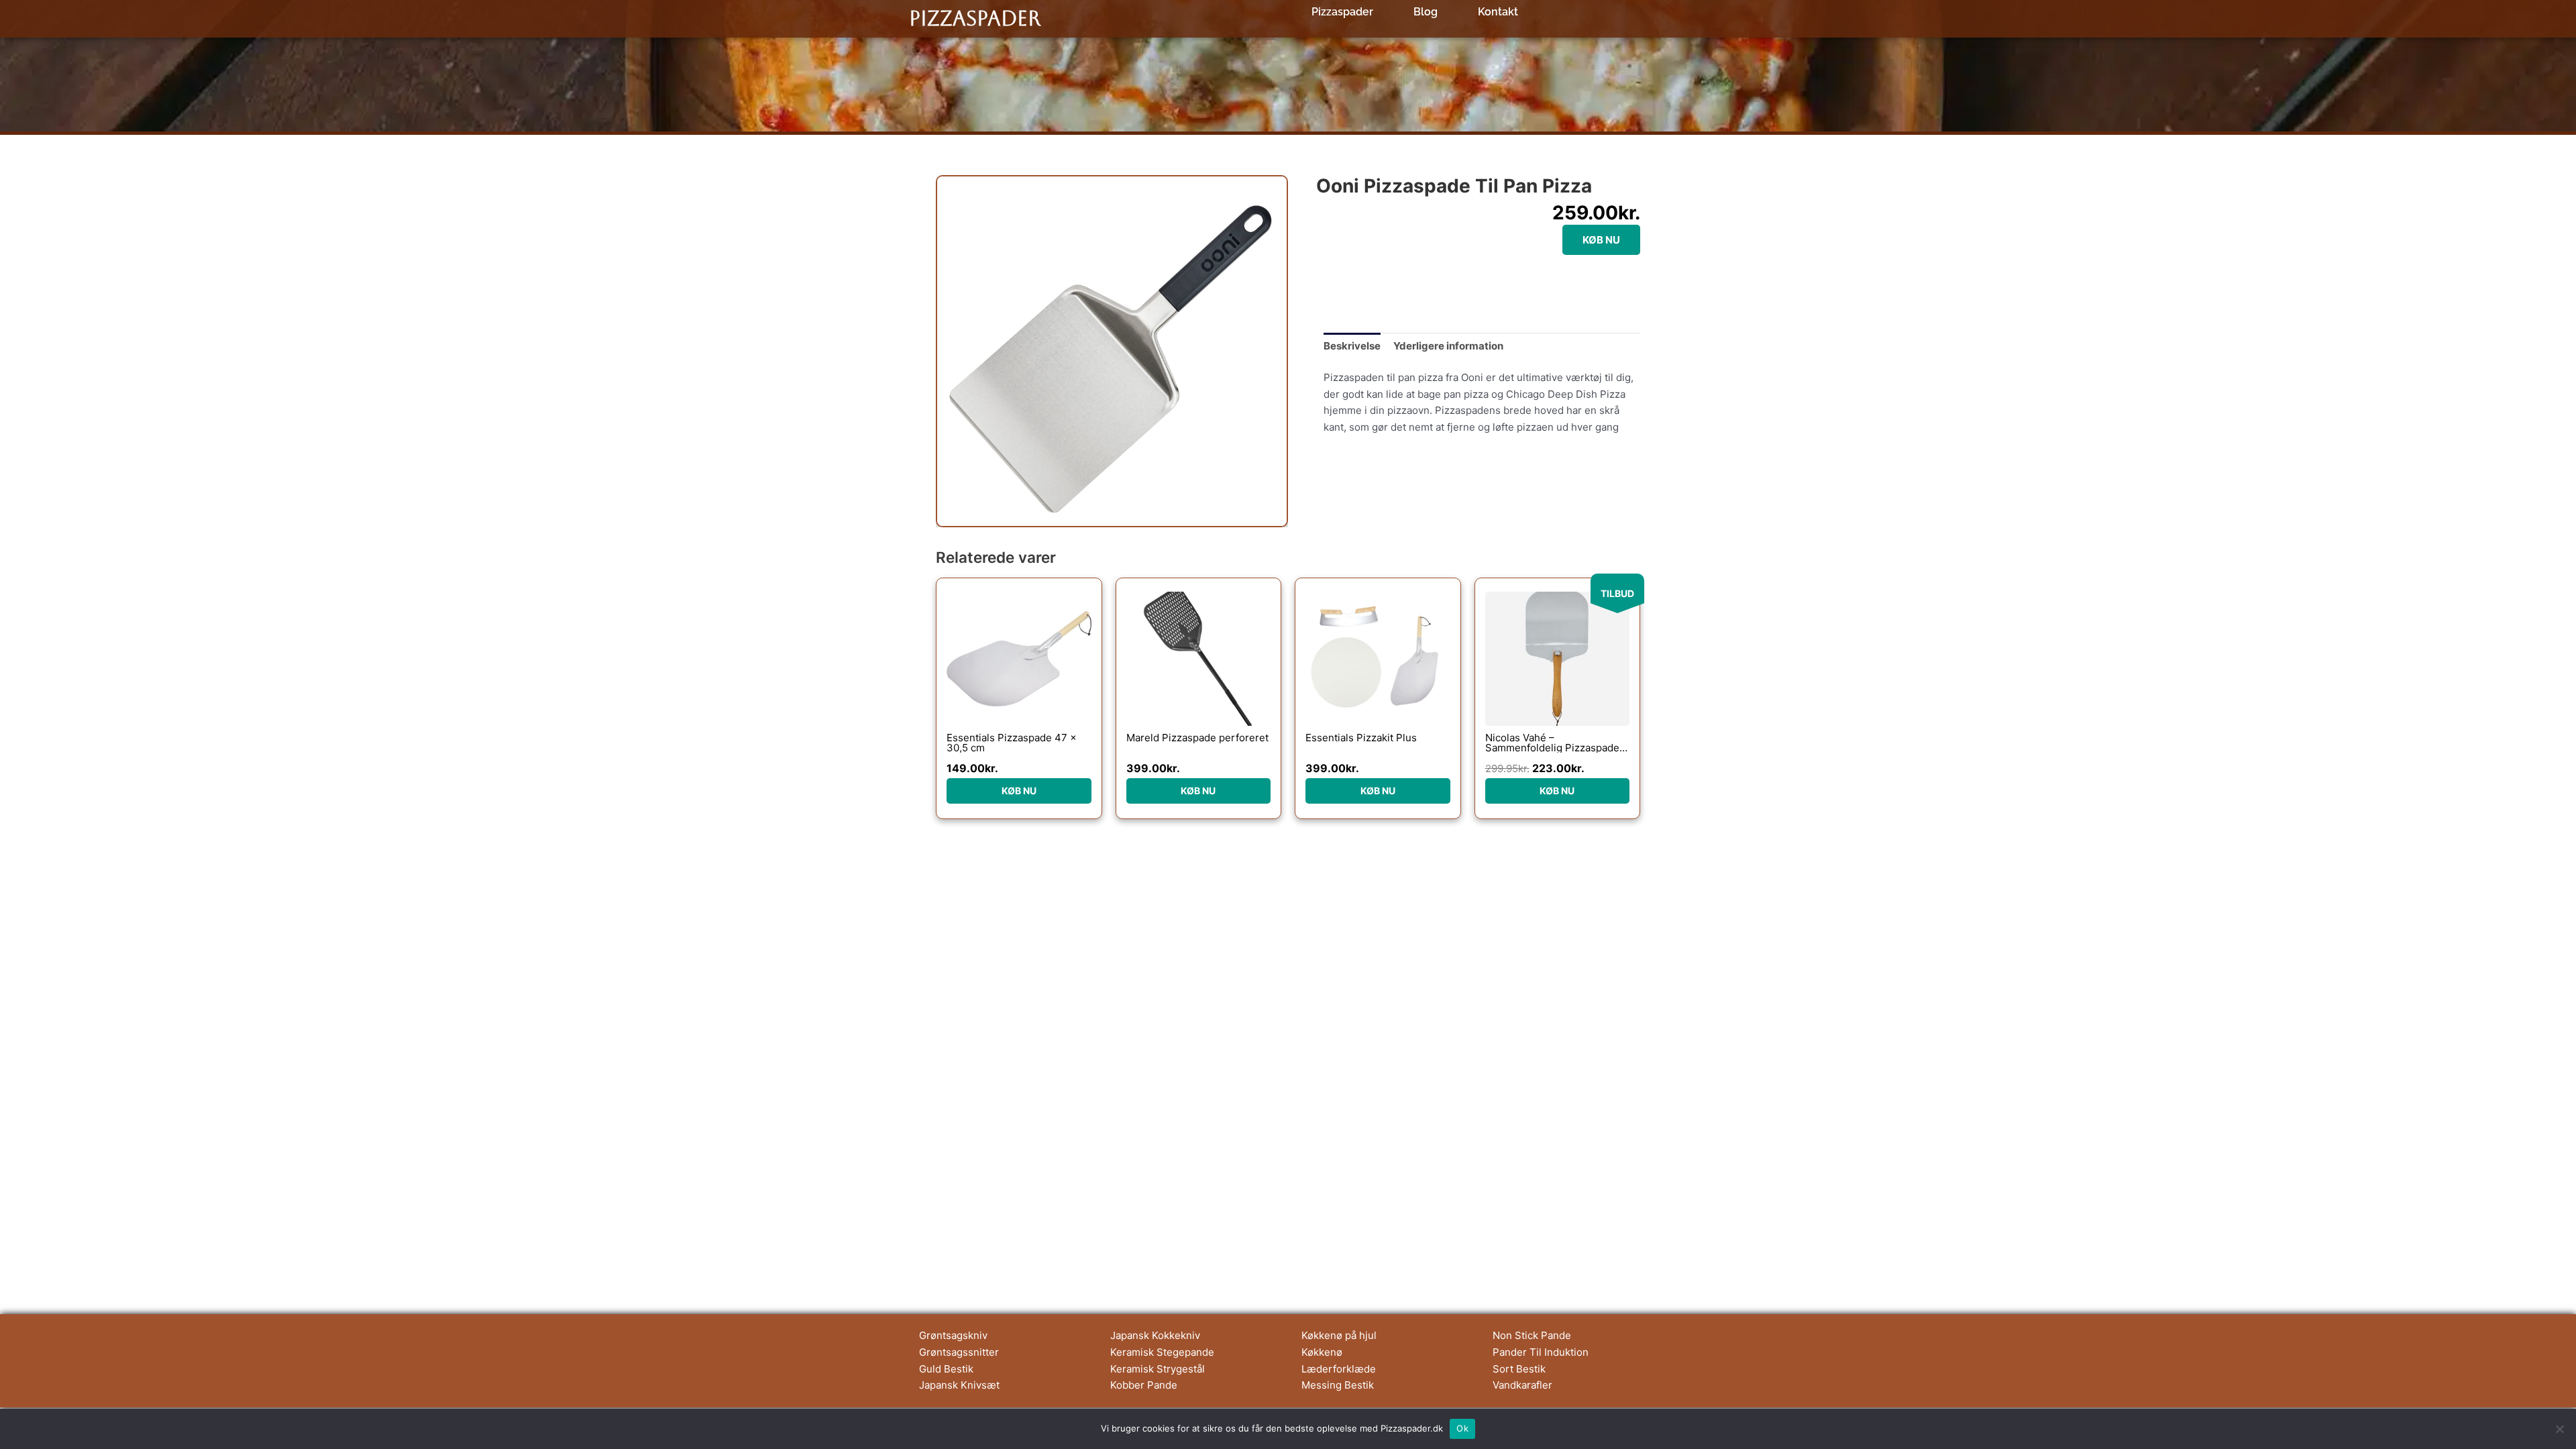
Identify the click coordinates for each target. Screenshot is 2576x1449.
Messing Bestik (1338, 1385)
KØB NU (1601, 240)
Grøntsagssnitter (959, 1352)
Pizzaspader (975, 18)
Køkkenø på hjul (1339, 1335)
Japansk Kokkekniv (1155, 1335)
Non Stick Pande (1532, 1335)
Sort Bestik (1519, 1369)
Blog (1426, 12)
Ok (1462, 1428)
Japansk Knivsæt (959, 1385)
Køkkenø (1322, 1352)
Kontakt (1498, 12)
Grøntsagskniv (953, 1335)
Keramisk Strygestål (1158, 1369)
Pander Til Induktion (1541, 1352)
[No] (2559, 1429)
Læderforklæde (1339, 1369)
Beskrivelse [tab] (1352, 346)
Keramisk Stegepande (1162, 1352)
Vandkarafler (1522, 1385)
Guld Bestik (946, 1369)
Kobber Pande (1144, 1385)
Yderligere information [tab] (1448, 346)
